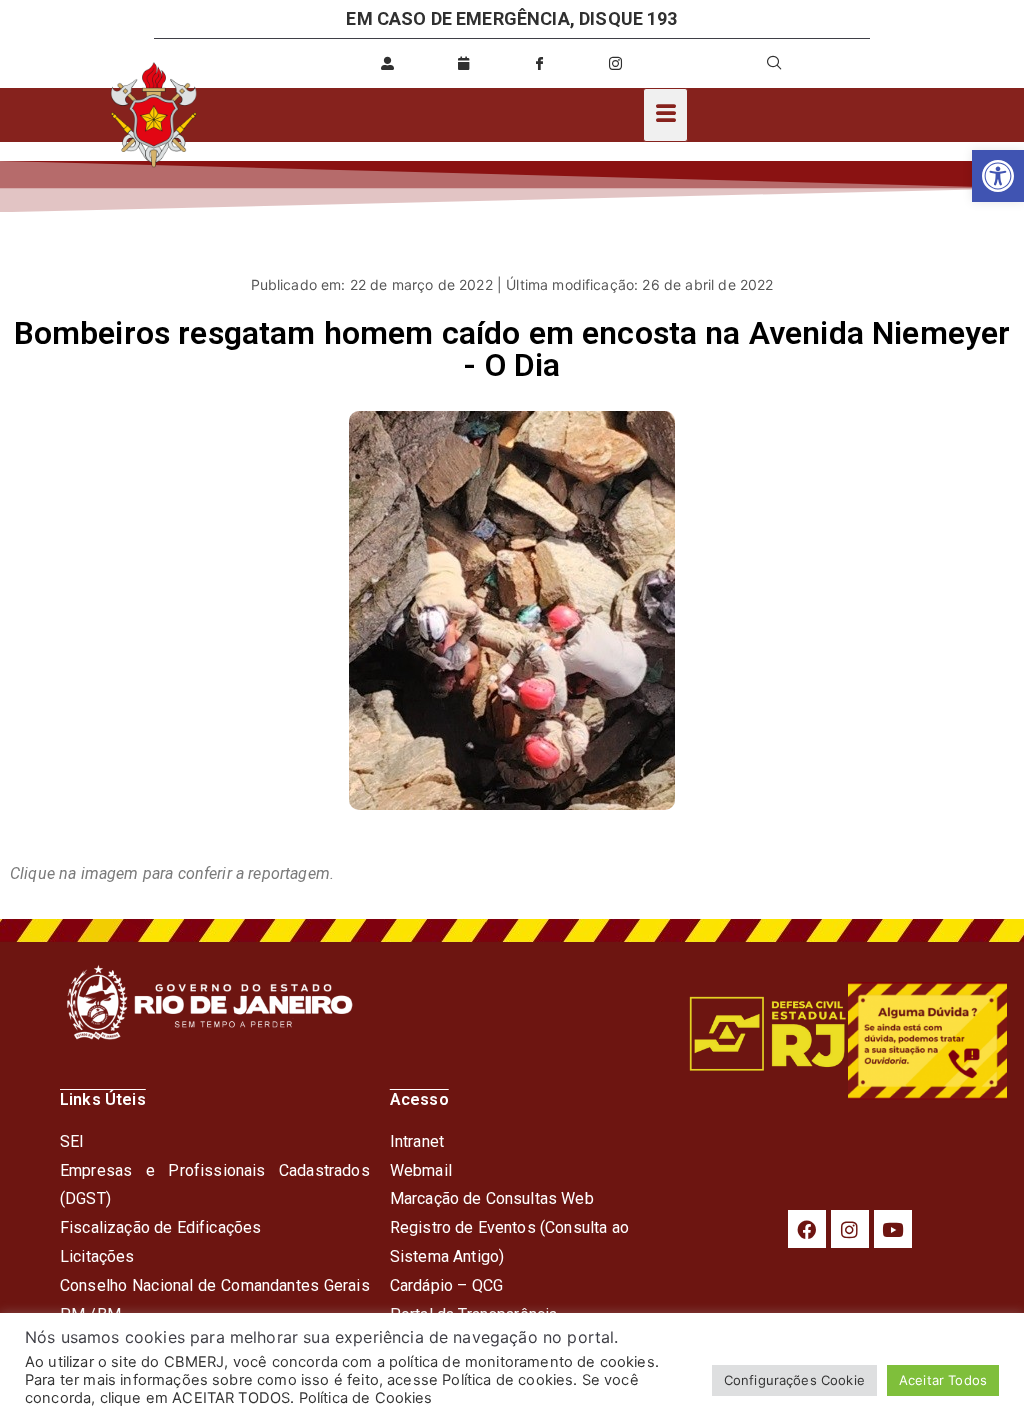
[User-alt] (388, 63)
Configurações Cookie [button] (794, 1380)
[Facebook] (807, 1229)
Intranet (417, 1141)
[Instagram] (850, 1229)
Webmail (421, 1170)
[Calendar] (464, 63)
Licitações (97, 1256)
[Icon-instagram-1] (616, 63)
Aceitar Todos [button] (943, 1380)
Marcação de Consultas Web (492, 1198)
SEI (72, 1141)
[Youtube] (893, 1229)
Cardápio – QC (441, 1285)
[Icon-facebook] (540, 63)
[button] (998, 176)
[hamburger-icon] (665, 115)
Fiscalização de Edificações (160, 1227)
